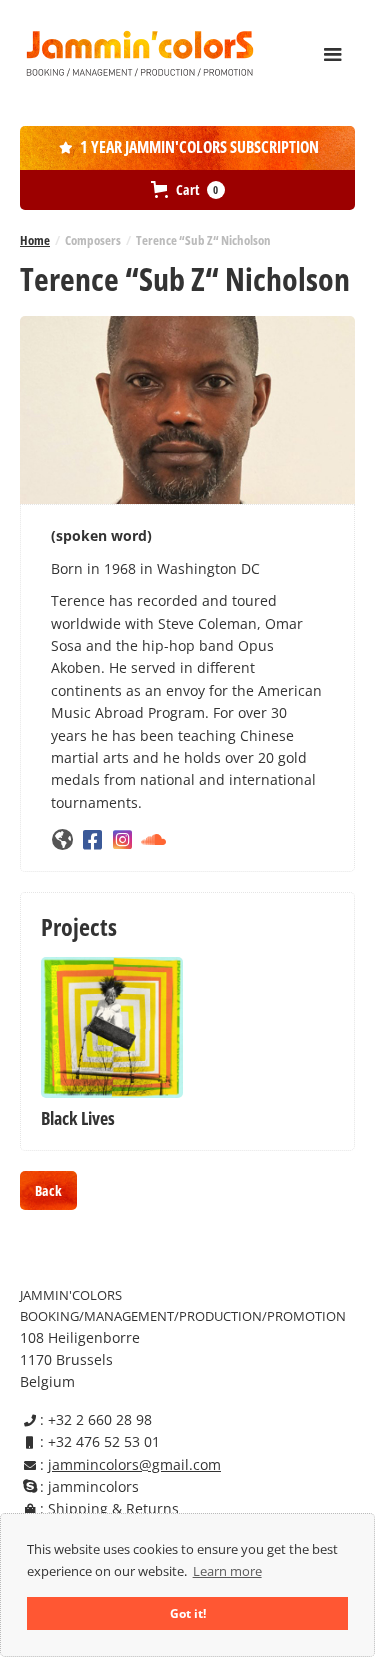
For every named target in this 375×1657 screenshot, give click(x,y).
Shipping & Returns (113, 1508)
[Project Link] (112, 1028)
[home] (140, 53)
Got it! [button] (188, 1613)
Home (35, 240)
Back (48, 1190)
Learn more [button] (227, 1571)
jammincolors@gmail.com (134, 1464)
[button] (333, 55)
